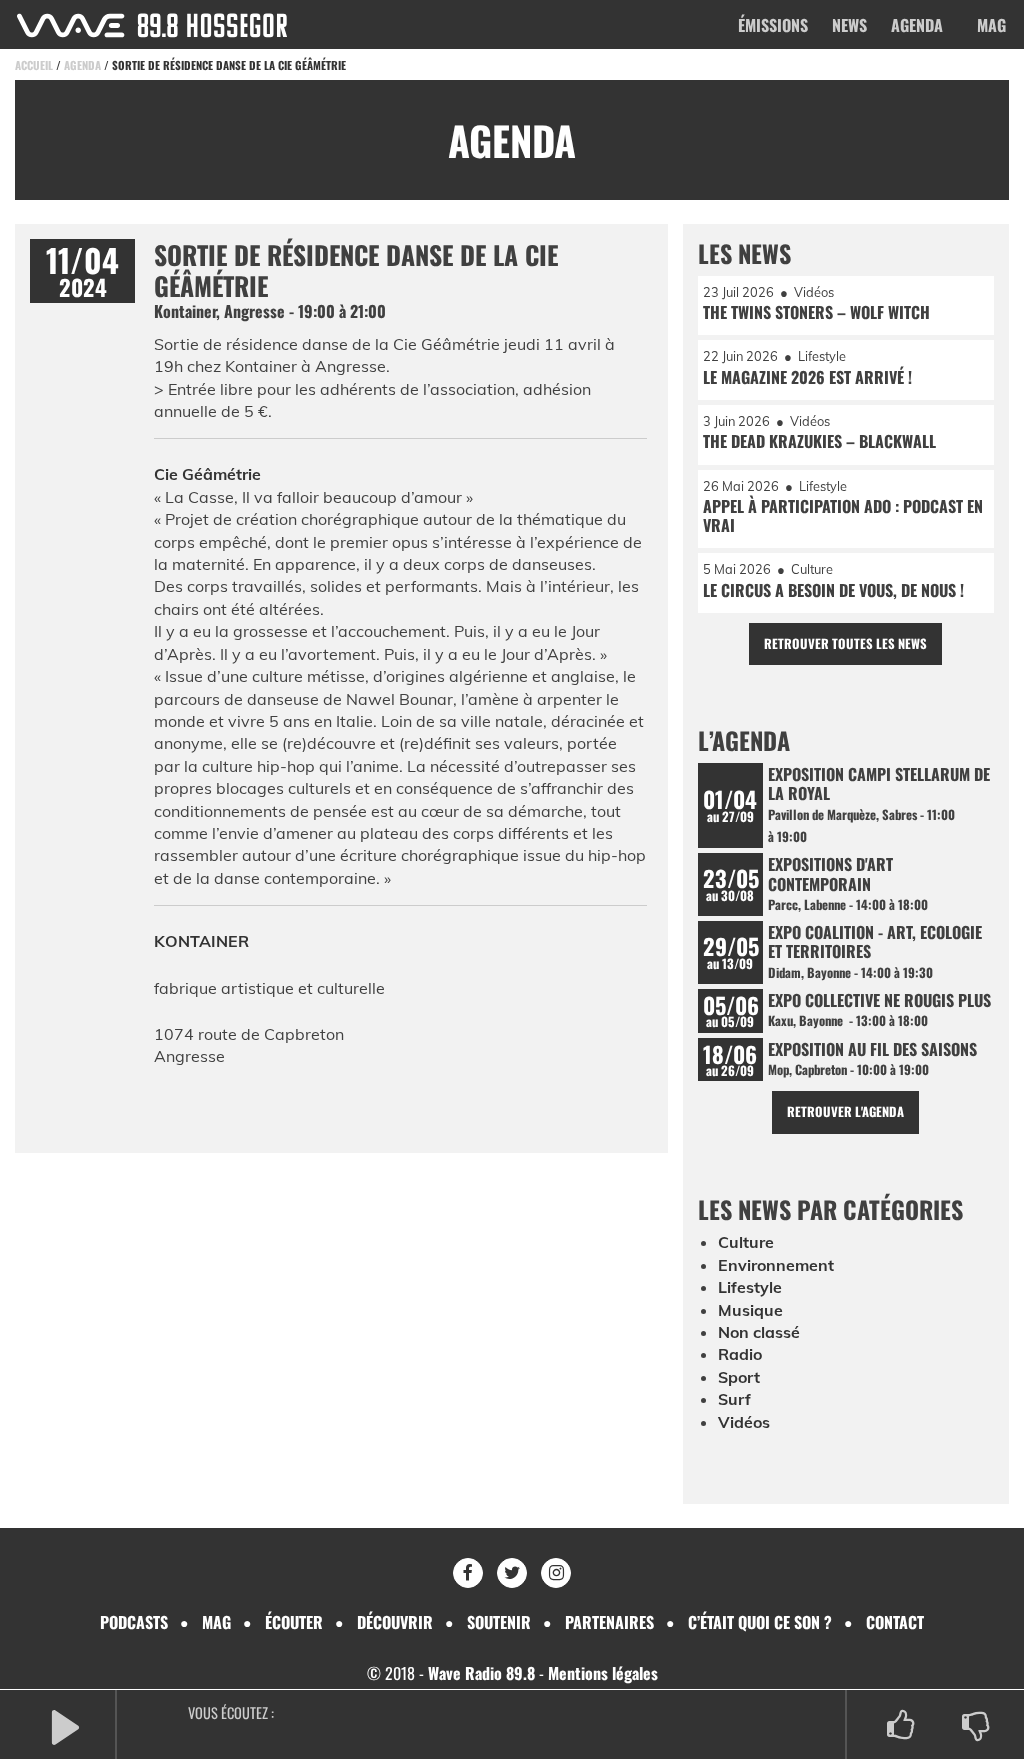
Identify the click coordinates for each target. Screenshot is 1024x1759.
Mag (991, 25)
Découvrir (395, 1622)
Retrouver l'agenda (845, 1111)
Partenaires (609, 1622)
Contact (895, 1622)
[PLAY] (65, 1725)
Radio (740, 1354)
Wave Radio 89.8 (481, 1673)
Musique (750, 1310)
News (849, 25)
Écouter (294, 1622)
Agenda (917, 25)
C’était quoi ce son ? (760, 1622)
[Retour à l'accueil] (152, 25)
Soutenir (499, 1622)
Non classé (759, 1332)
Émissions (773, 25)
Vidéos (744, 1422)
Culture (746, 1242)
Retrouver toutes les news (845, 643)
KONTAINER (201, 941)
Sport (739, 1377)
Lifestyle (750, 1287)
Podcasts (134, 1622)
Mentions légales (603, 1673)
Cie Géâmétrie (207, 474)
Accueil (34, 65)
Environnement (776, 1265)
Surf (734, 1399)
